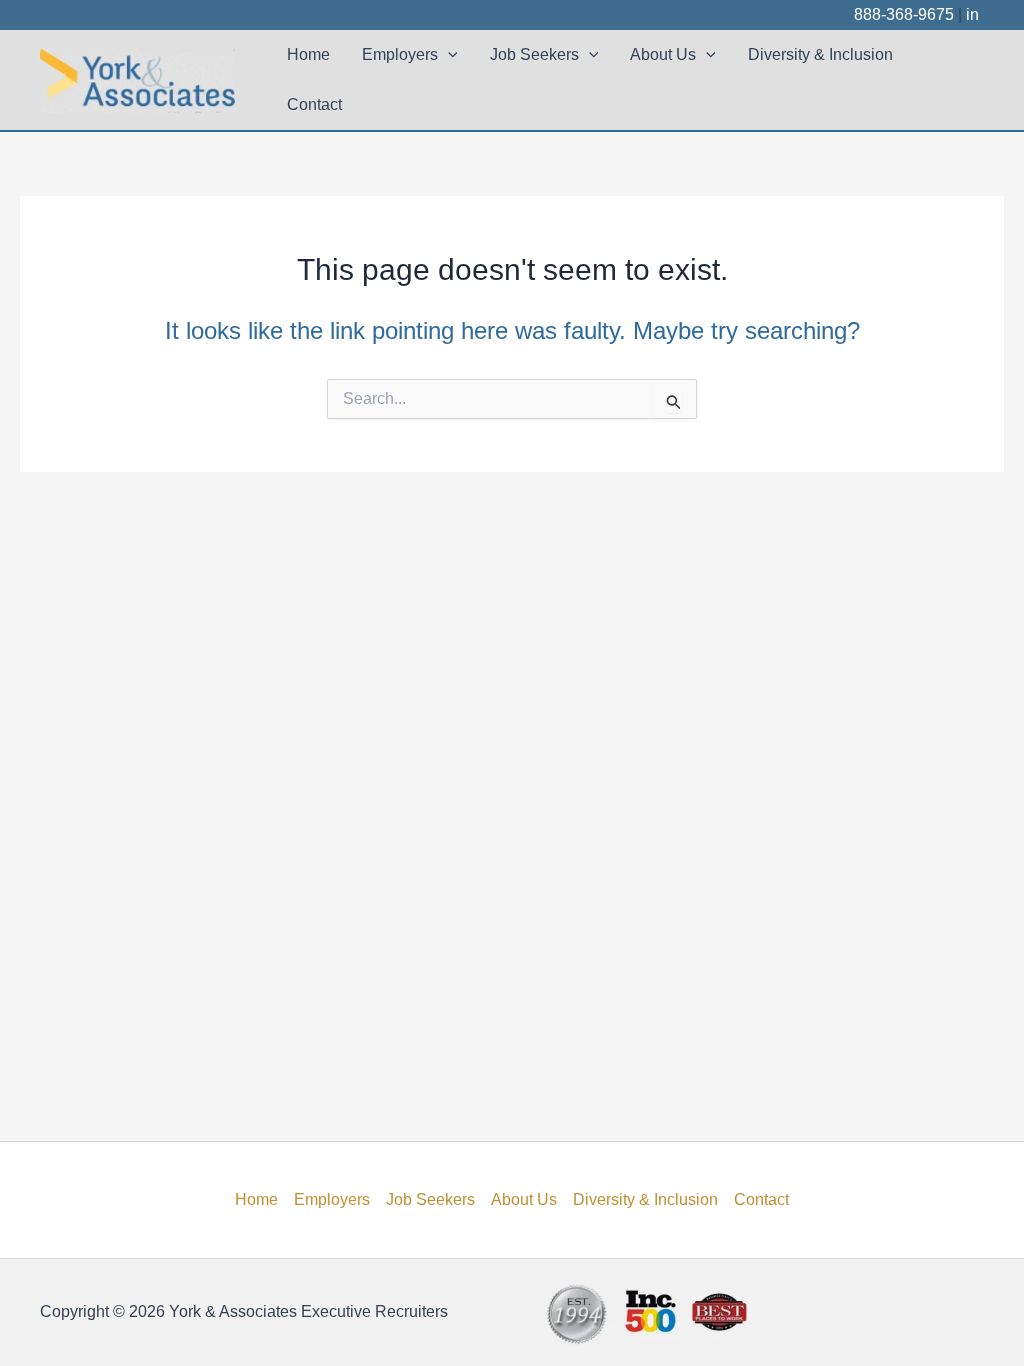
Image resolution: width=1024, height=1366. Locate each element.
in (972, 14)
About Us (663, 54)
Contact (314, 104)
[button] (448, 55)
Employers (400, 54)
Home (308, 54)
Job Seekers (534, 54)
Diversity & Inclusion (820, 54)
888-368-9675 (904, 14)
